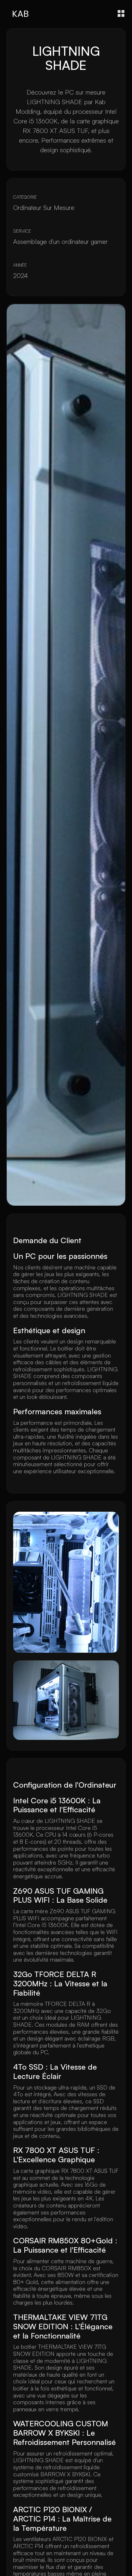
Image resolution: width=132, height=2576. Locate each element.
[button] (121, 13)
